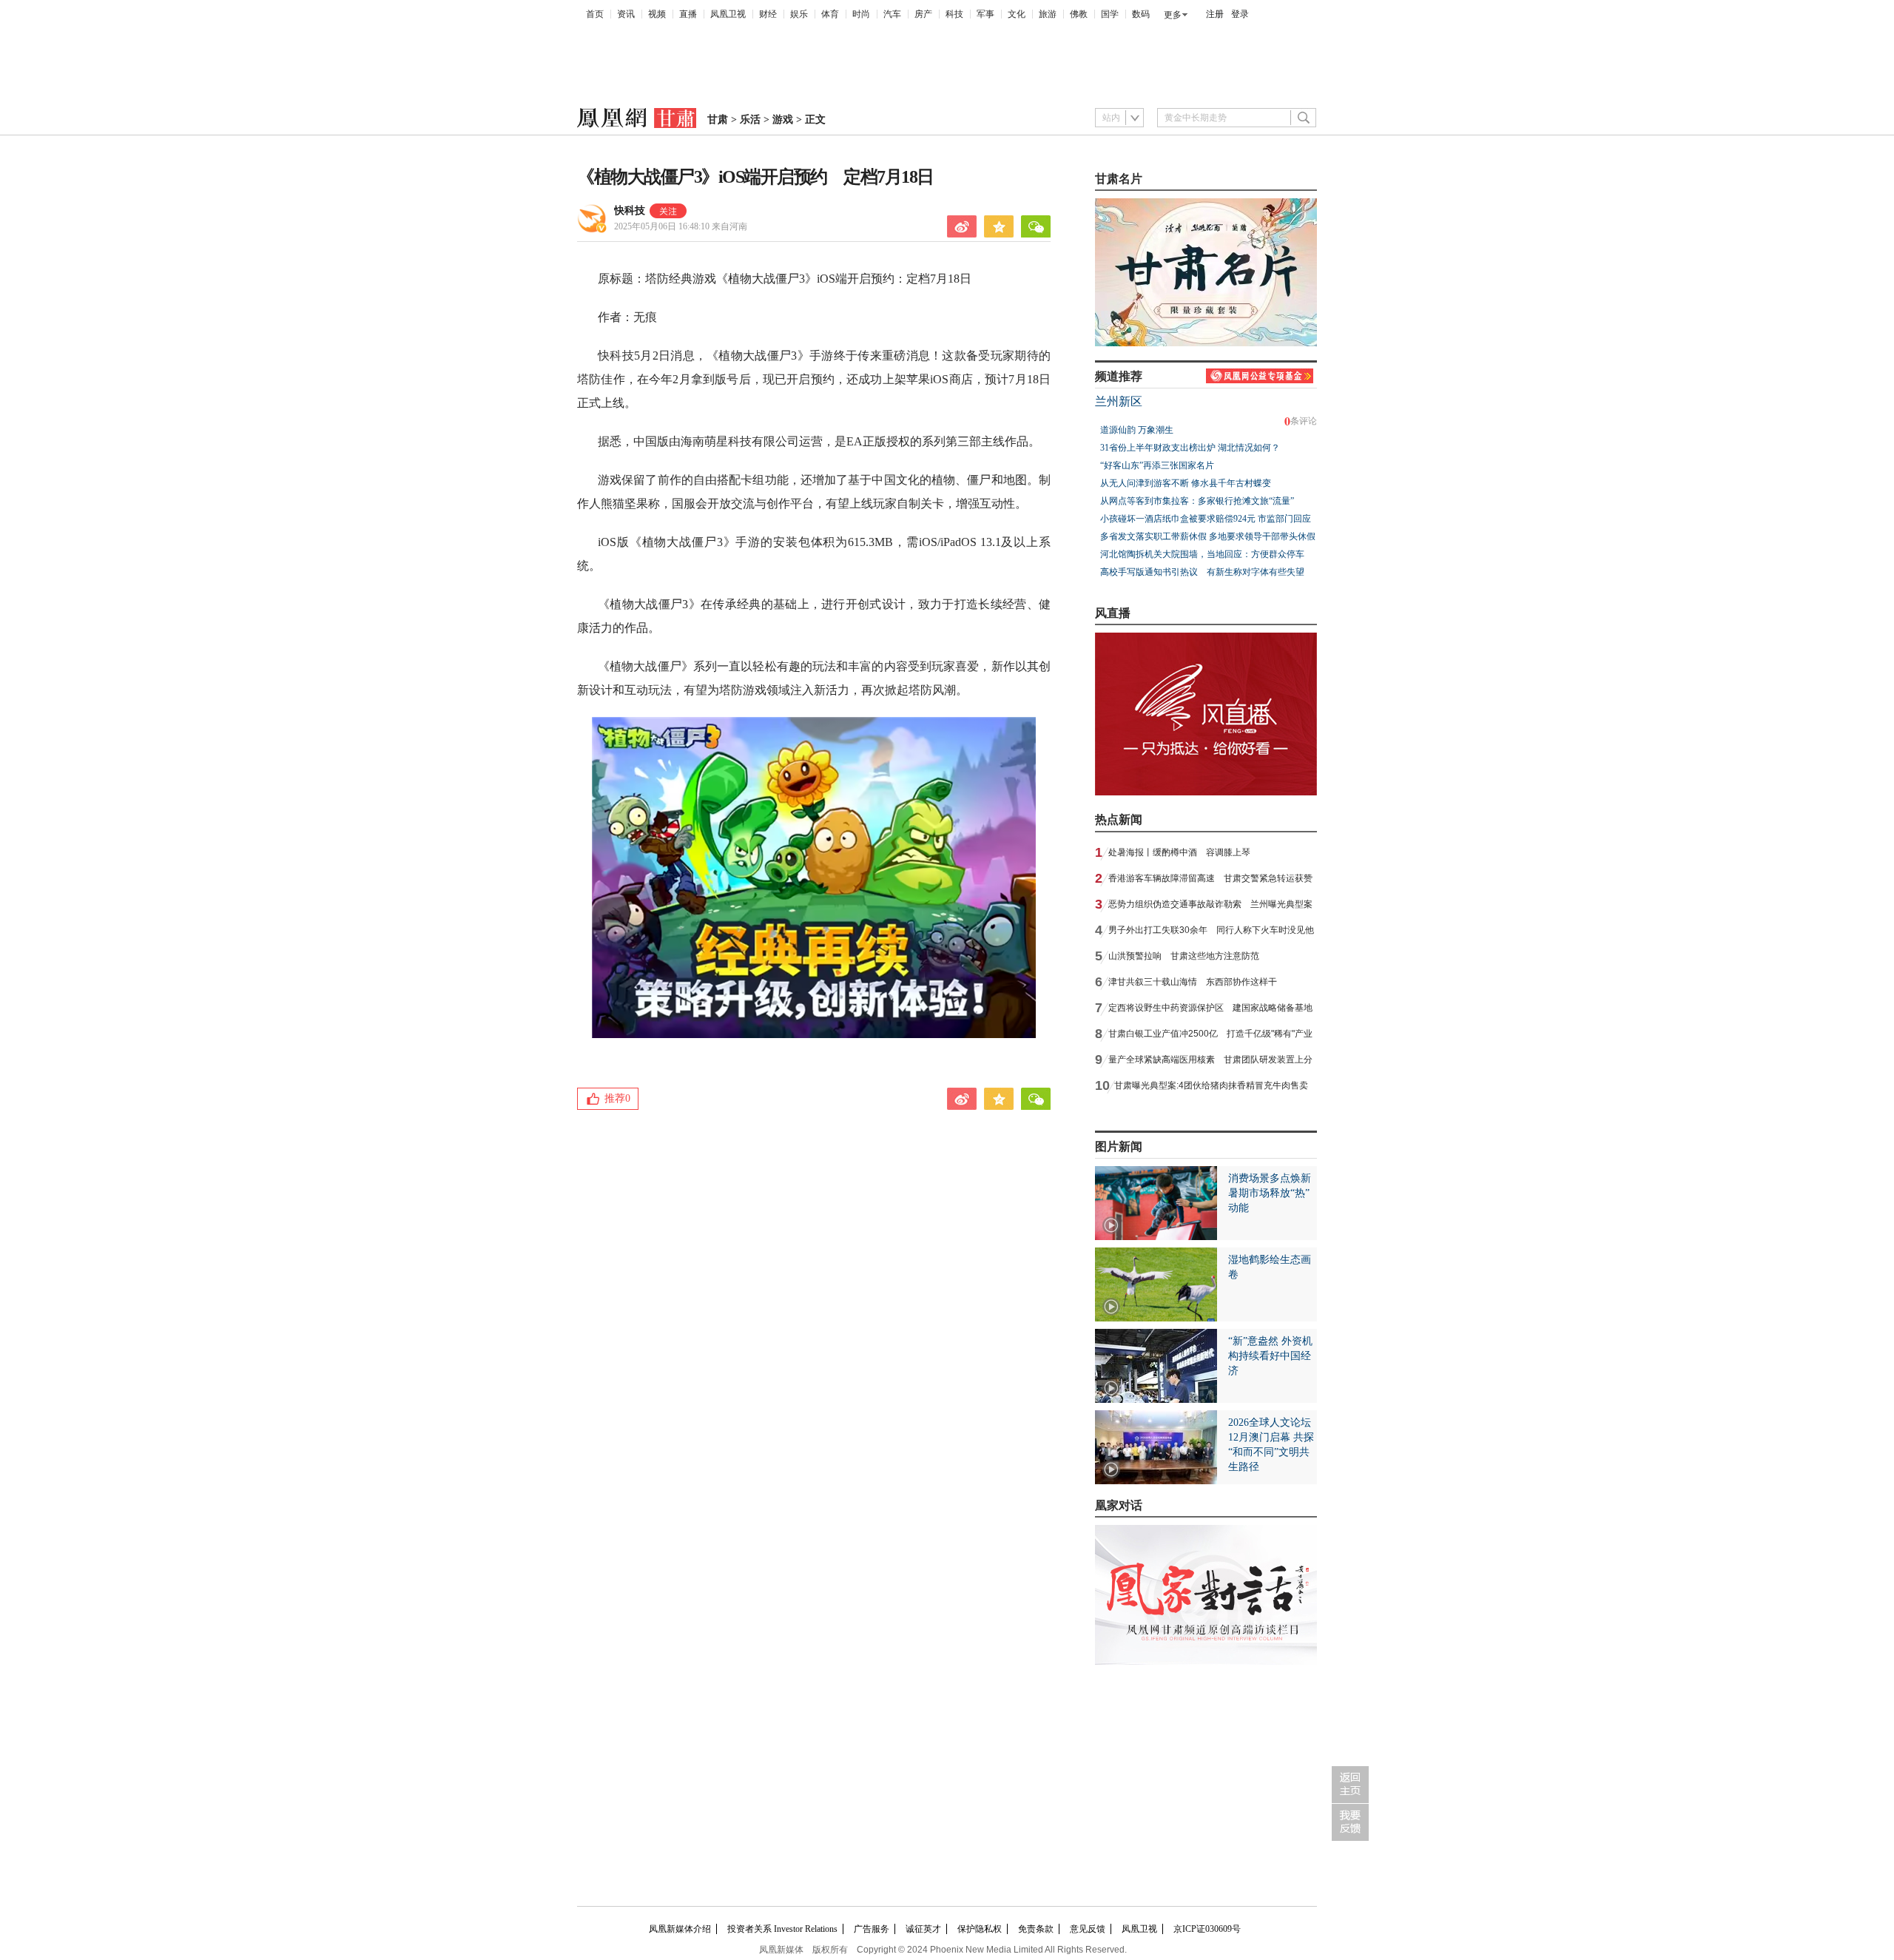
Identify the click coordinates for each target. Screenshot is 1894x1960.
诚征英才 (923, 1929)
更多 (1173, 15)
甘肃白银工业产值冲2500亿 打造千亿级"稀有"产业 (1210, 1034)
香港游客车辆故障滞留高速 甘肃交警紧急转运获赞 (1210, 878)
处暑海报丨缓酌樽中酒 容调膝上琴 (1179, 852)
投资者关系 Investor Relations (782, 1929)
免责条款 (1036, 1929)
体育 (830, 14)
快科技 (630, 211)
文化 (1017, 14)
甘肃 (718, 119)
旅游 (1048, 14)
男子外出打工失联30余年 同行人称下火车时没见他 (1211, 930)
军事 (985, 14)
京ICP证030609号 (1207, 1929)
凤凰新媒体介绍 (680, 1929)
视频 (657, 14)
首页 (595, 14)
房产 (923, 14)
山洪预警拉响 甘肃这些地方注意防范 (1184, 956)
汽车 (892, 14)
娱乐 (799, 14)
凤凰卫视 (728, 14)
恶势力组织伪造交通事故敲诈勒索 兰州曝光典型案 (1210, 904)
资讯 (626, 14)
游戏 (783, 119)
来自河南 (681, 226)
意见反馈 (1088, 1929)
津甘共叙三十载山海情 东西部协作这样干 (1193, 982)
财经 (768, 14)
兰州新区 (1119, 401)
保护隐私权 (980, 1929)
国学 (1110, 14)
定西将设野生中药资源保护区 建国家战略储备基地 (1210, 1008)
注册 (1215, 14)
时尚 (861, 14)
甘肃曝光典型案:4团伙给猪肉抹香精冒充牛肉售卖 (1211, 1085)
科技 (954, 14)
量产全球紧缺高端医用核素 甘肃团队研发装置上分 (1210, 1060)
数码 (1141, 14)
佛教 (1079, 14)
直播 (688, 14)
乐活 (750, 119)
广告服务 (872, 1929)
